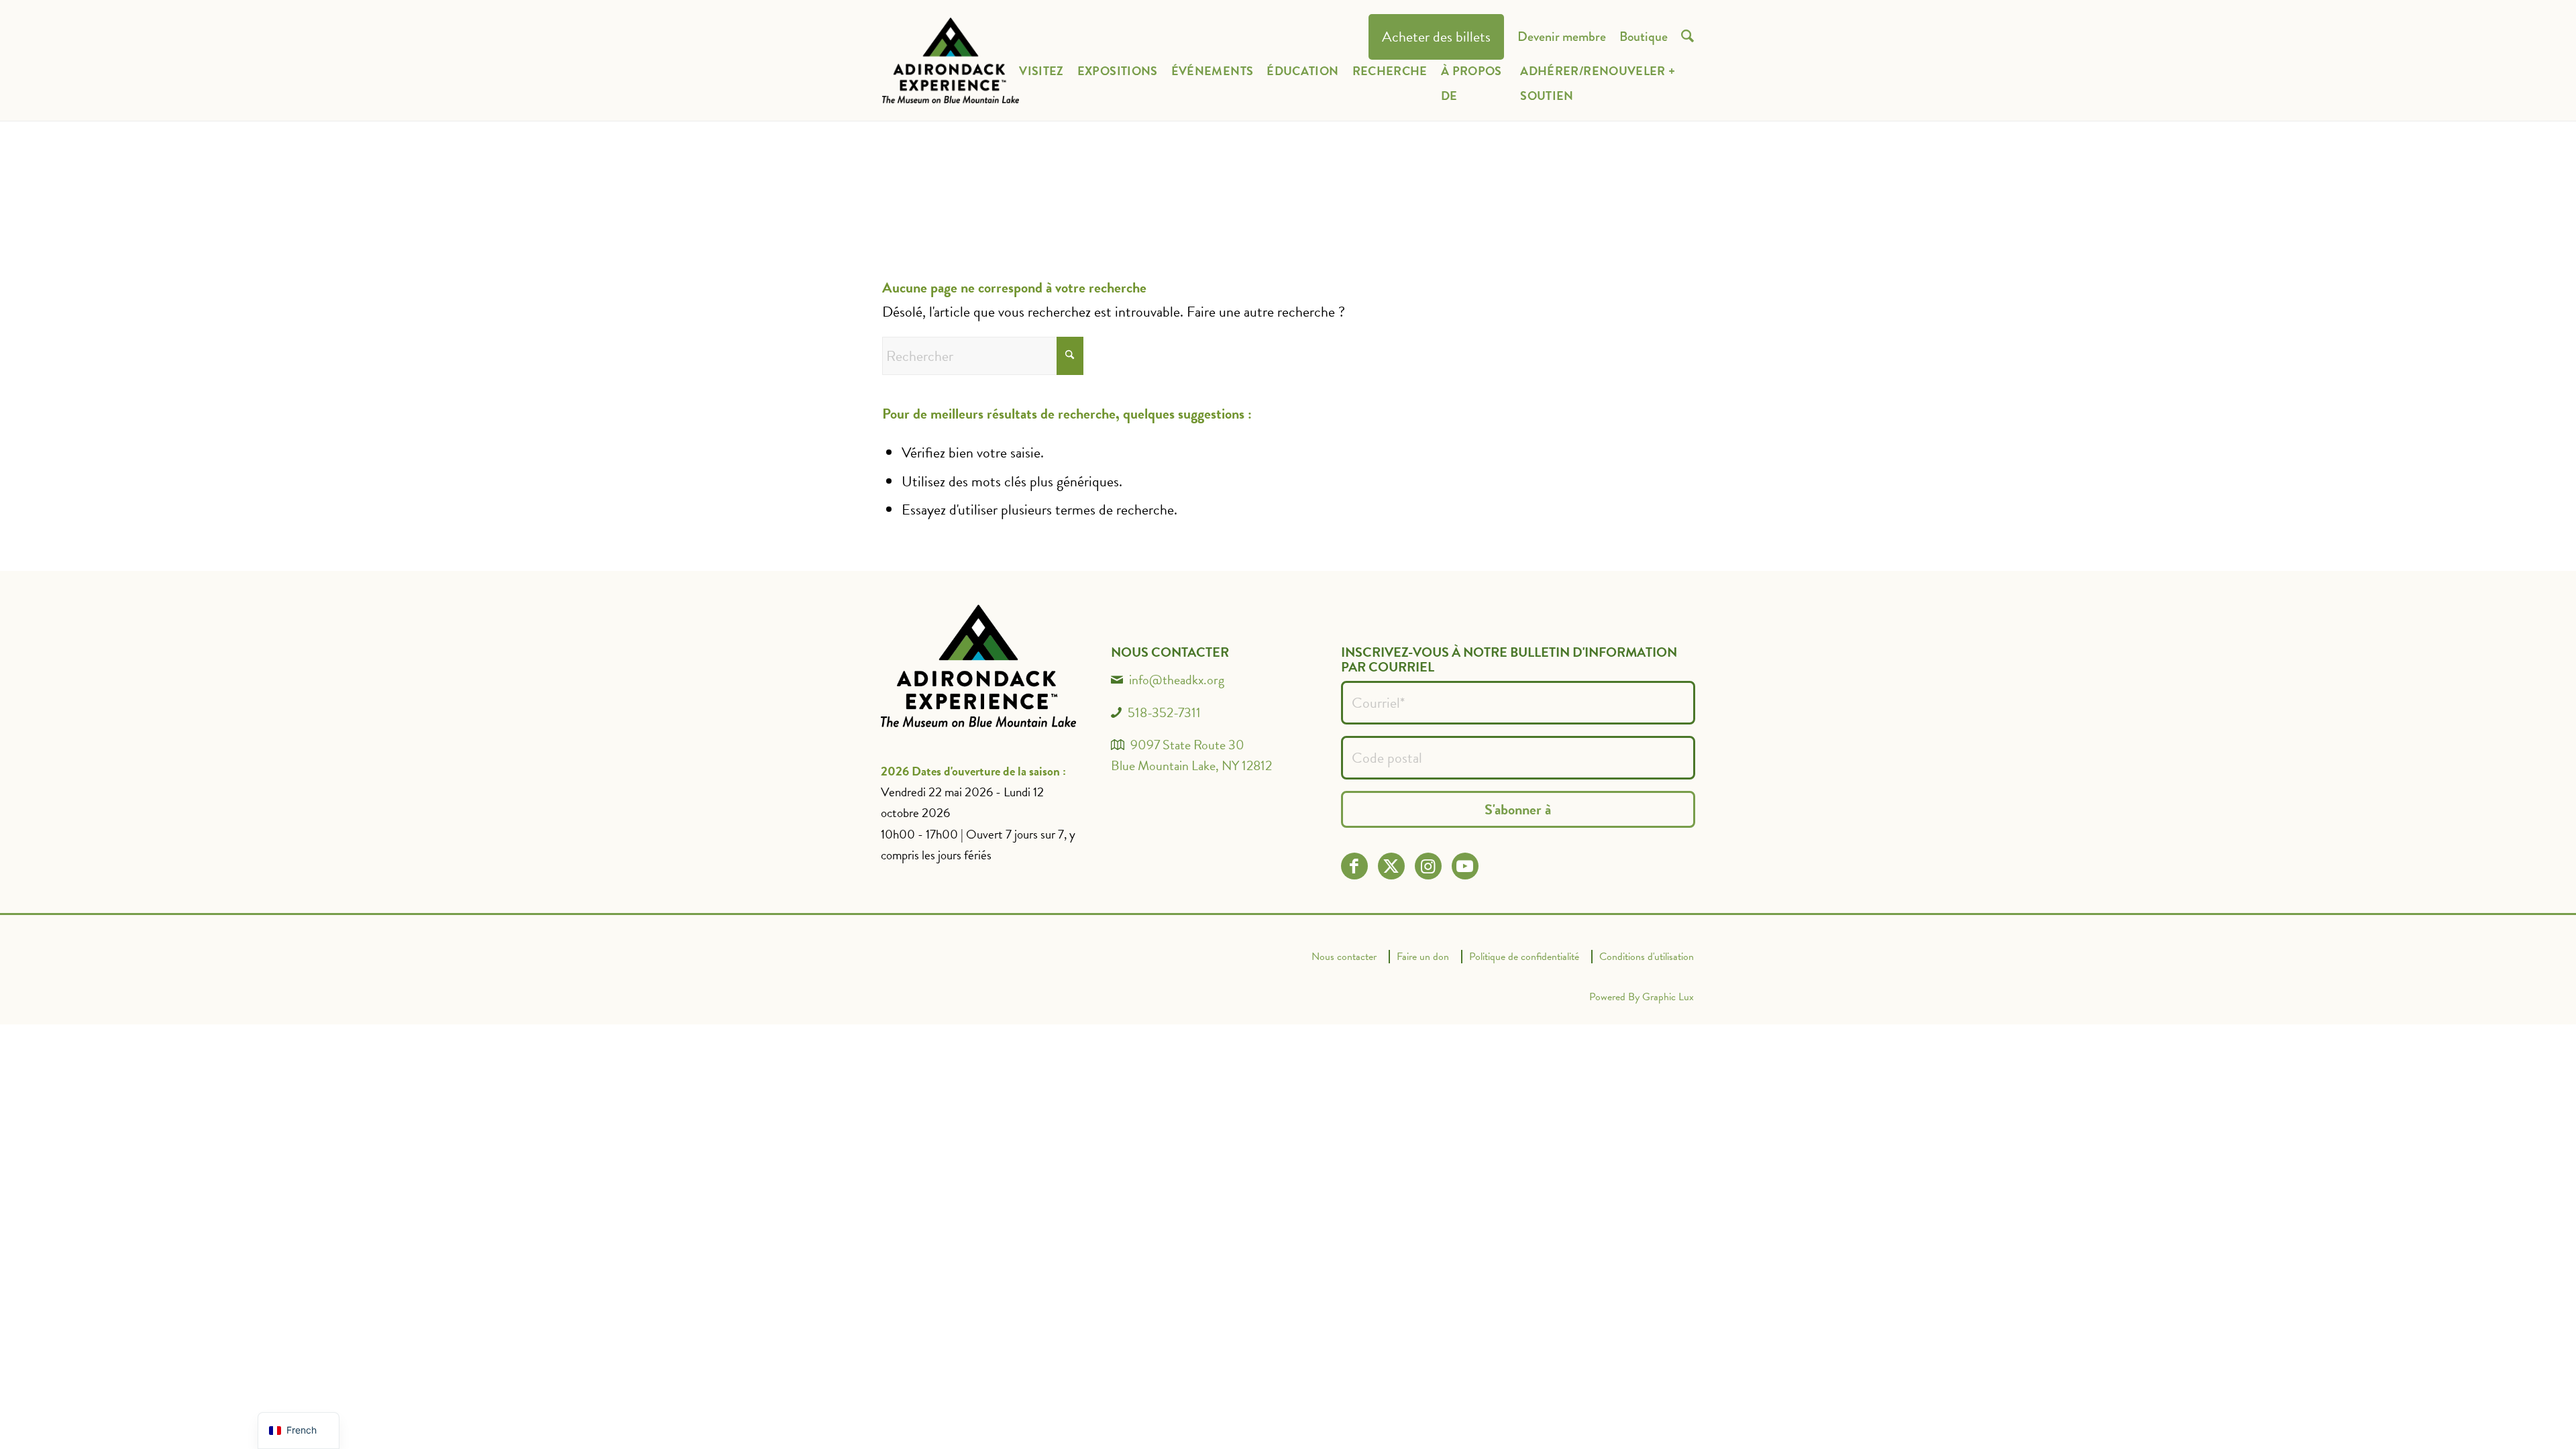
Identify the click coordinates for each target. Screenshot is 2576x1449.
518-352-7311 (1164, 712)
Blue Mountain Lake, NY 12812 (1191, 765)
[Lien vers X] (1391, 866)
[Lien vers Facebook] (1354, 866)
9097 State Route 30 (1187, 745)
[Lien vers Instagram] (1428, 866)
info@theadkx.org (1177, 680)
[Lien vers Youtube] (1465, 866)
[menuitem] (1436, 37)
